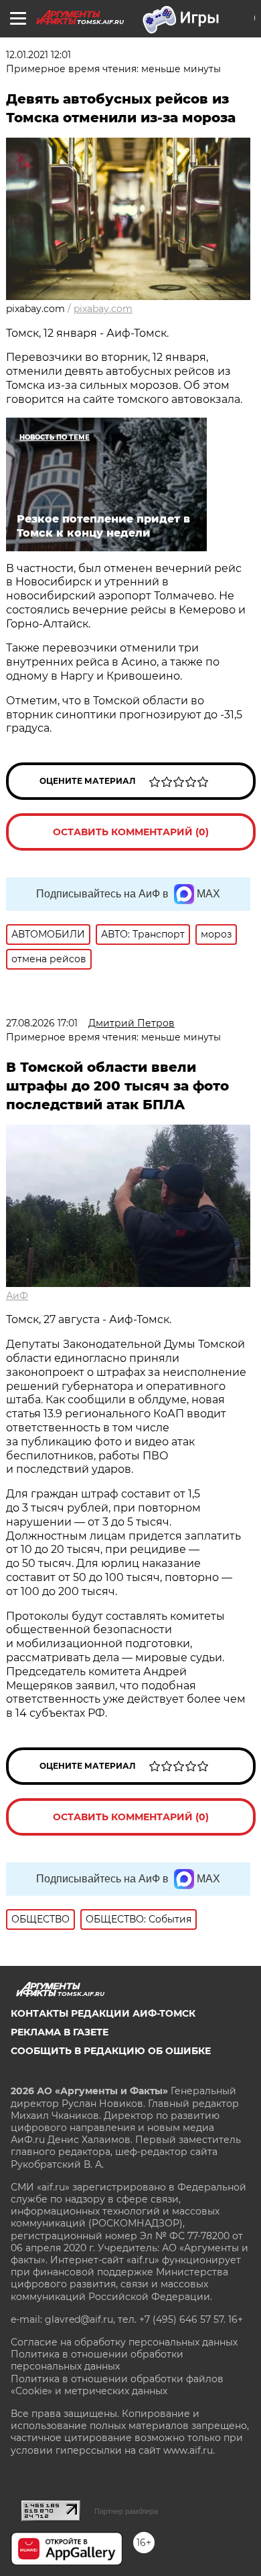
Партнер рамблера (126, 2511)
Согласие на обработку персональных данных (124, 2342)
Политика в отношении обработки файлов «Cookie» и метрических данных (117, 2385)
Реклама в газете (60, 2032)
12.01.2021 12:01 (38, 55)
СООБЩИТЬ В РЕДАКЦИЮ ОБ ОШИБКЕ (111, 2051)
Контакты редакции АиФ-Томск (103, 2013)
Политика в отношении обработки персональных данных (97, 2360)
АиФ (17, 1296)
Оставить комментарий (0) (131, 832)
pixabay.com (103, 309)
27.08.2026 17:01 (42, 1023)
